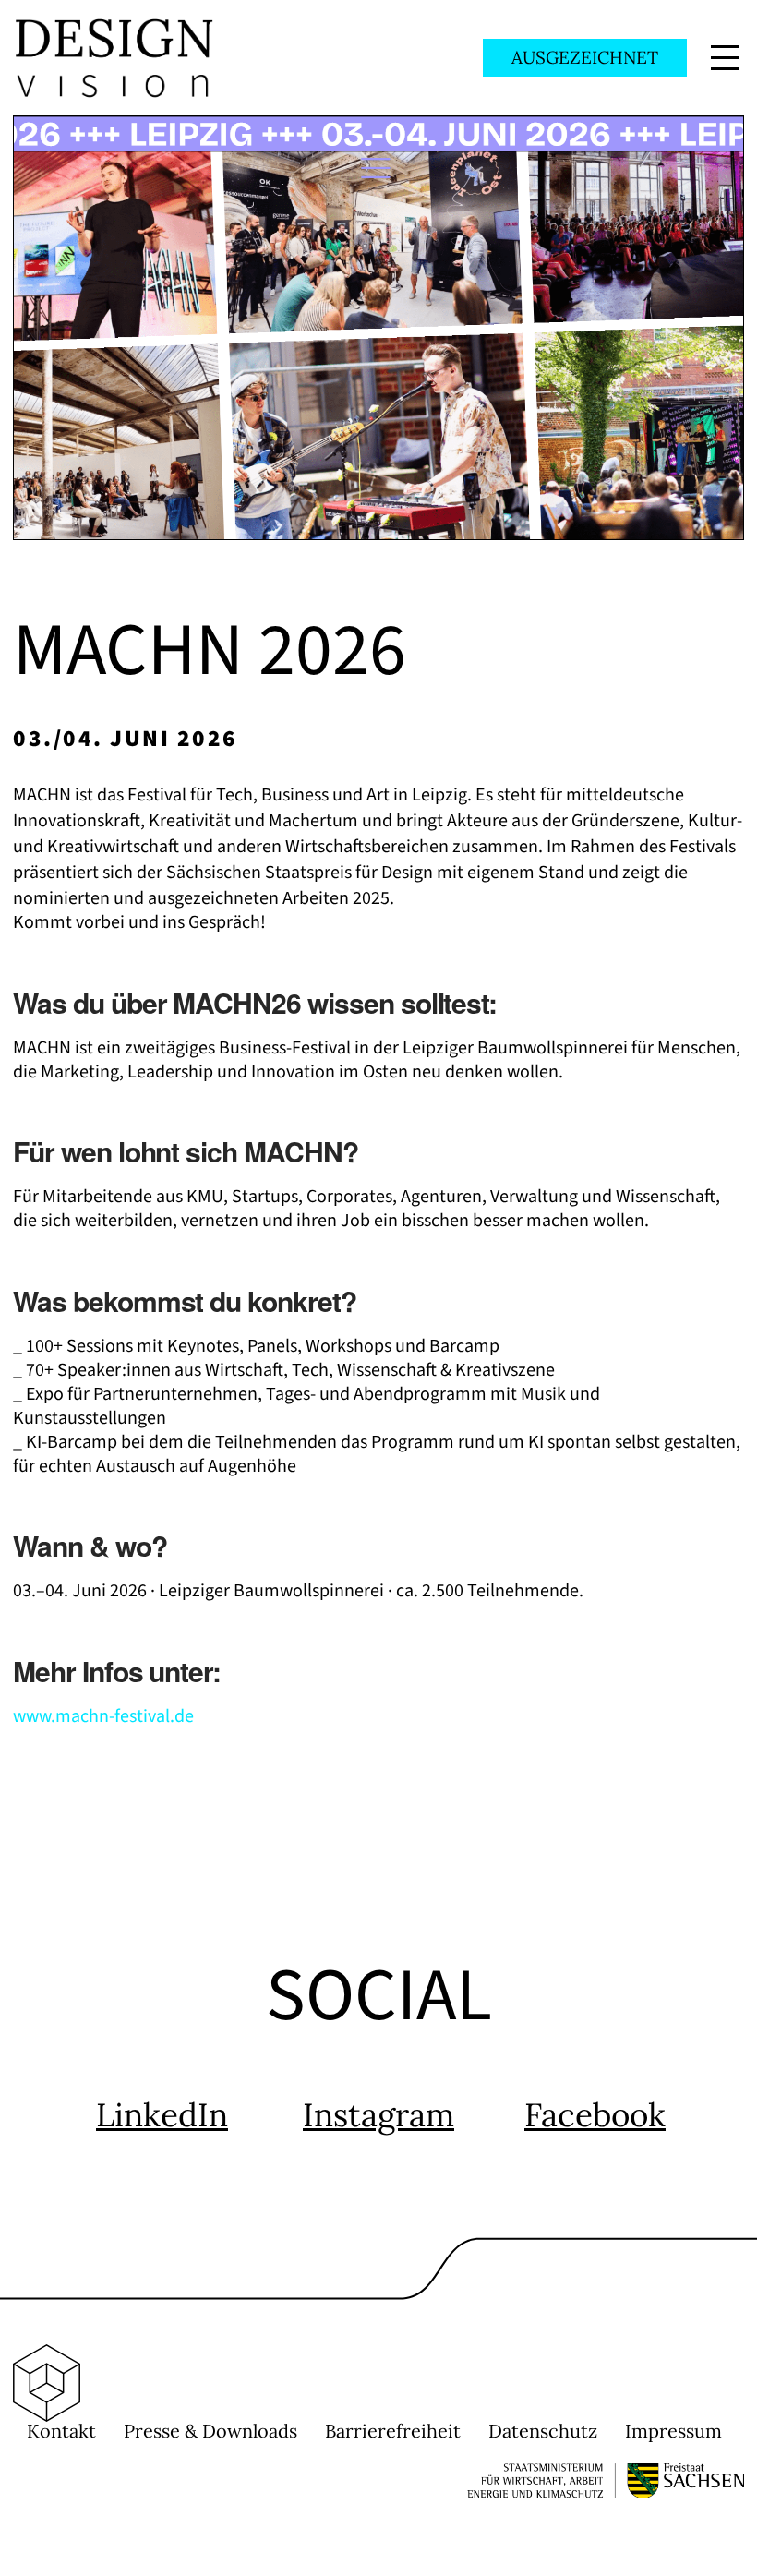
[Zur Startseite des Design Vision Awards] (114, 57)
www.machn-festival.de (103, 1716)
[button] (725, 58)
